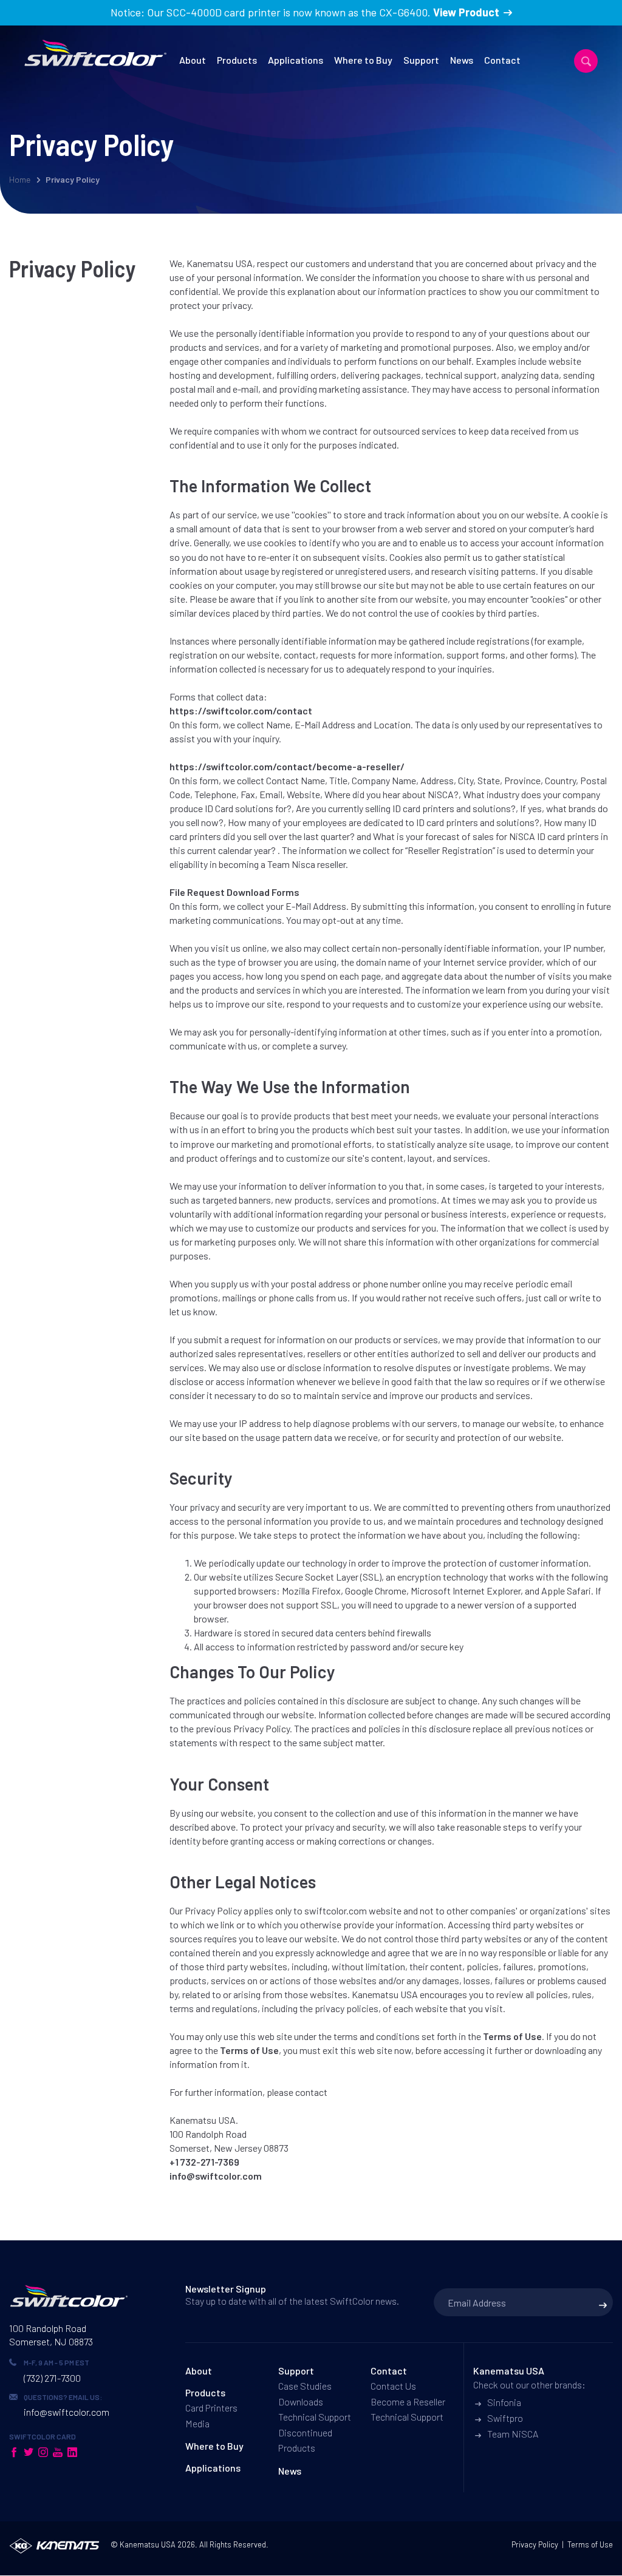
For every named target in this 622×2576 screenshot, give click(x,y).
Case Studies (305, 2386)
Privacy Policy (535, 2544)
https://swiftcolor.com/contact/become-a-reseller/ (287, 766)
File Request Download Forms (234, 892)
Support (421, 60)
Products (237, 60)
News (462, 60)
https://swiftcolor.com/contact (241, 710)
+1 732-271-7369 (204, 2162)
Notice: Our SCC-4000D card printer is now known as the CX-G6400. (305, 12)
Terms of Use (512, 2036)
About (193, 60)
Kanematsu (139, 2544)
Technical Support (315, 2417)
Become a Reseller (408, 2401)
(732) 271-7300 (52, 2378)
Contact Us (393, 2386)
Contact (502, 60)
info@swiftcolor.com (216, 2176)
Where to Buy (363, 60)
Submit (603, 2305)
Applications (296, 60)
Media (197, 2423)
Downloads (301, 2401)
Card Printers (211, 2408)
